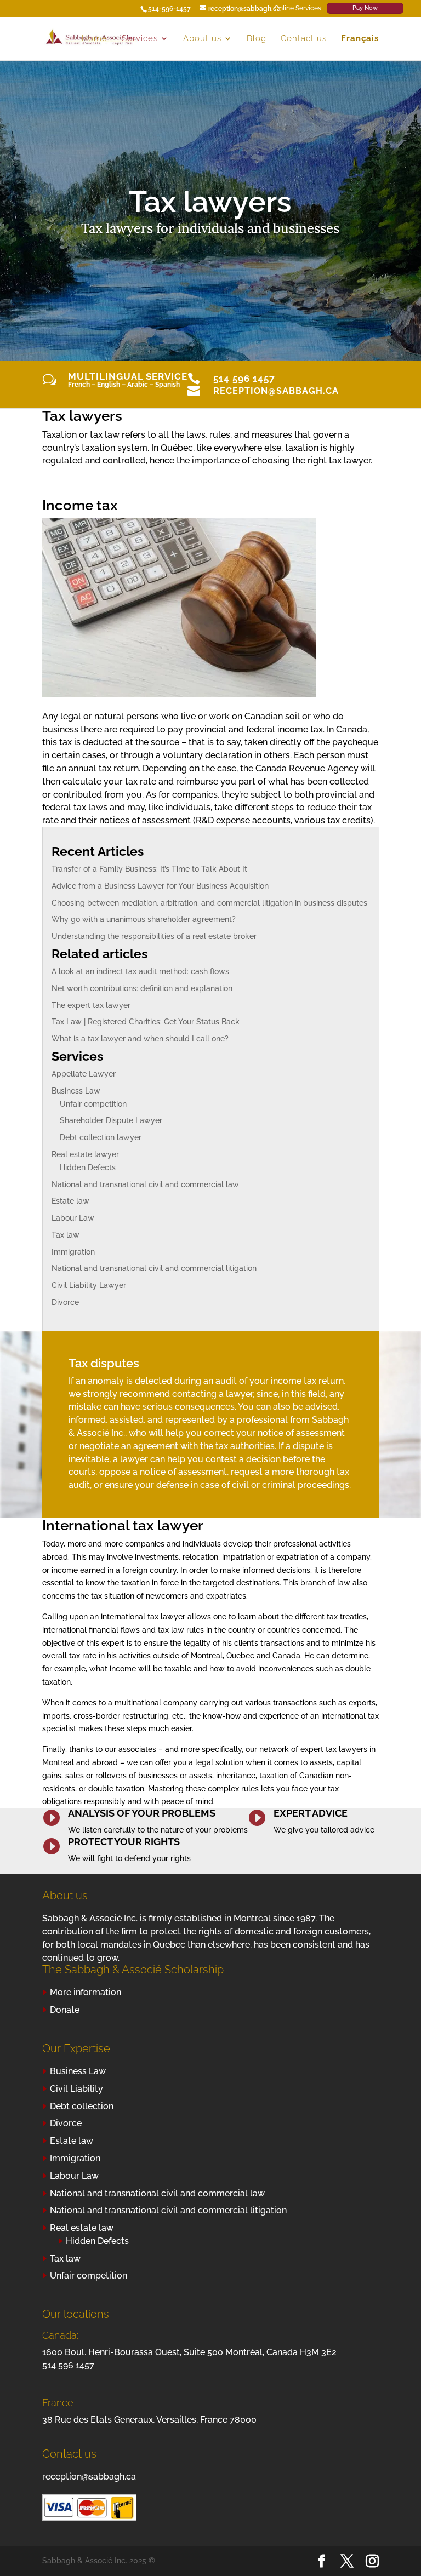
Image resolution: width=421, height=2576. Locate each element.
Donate (65, 2010)
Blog (257, 39)
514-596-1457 (169, 9)
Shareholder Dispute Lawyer (111, 1120)
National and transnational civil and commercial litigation (154, 1268)
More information (86, 1992)
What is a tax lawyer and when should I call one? (140, 1039)
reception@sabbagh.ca (276, 391)
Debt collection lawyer (101, 1137)
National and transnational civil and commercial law (145, 1184)
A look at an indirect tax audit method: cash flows (140, 971)
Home (95, 39)
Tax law (66, 1235)
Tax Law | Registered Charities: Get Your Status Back (146, 1022)
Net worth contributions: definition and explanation (142, 988)
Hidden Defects (88, 1167)
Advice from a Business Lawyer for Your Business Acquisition (160, 886)
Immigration (73, 1252)
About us (202, 39)
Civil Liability (76, 2089)
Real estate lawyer (85, 1154)
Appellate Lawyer (84, 1074)
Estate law (70, 1201)
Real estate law (82, 2228)
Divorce (65, 1302)
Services (140, 39)
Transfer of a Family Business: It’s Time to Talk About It (149, 869)
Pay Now (365, 8)
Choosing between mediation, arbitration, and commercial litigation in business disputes (209, 903)
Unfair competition (93, 1104)
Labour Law (73, 1218)
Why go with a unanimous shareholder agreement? (144, 919)
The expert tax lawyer (91, 1005)
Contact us (304, 39)
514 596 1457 (244, 379)
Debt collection (82, 2106)
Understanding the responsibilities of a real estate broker (154, 936)
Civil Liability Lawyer (89, 1285)
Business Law (76, 1091)
